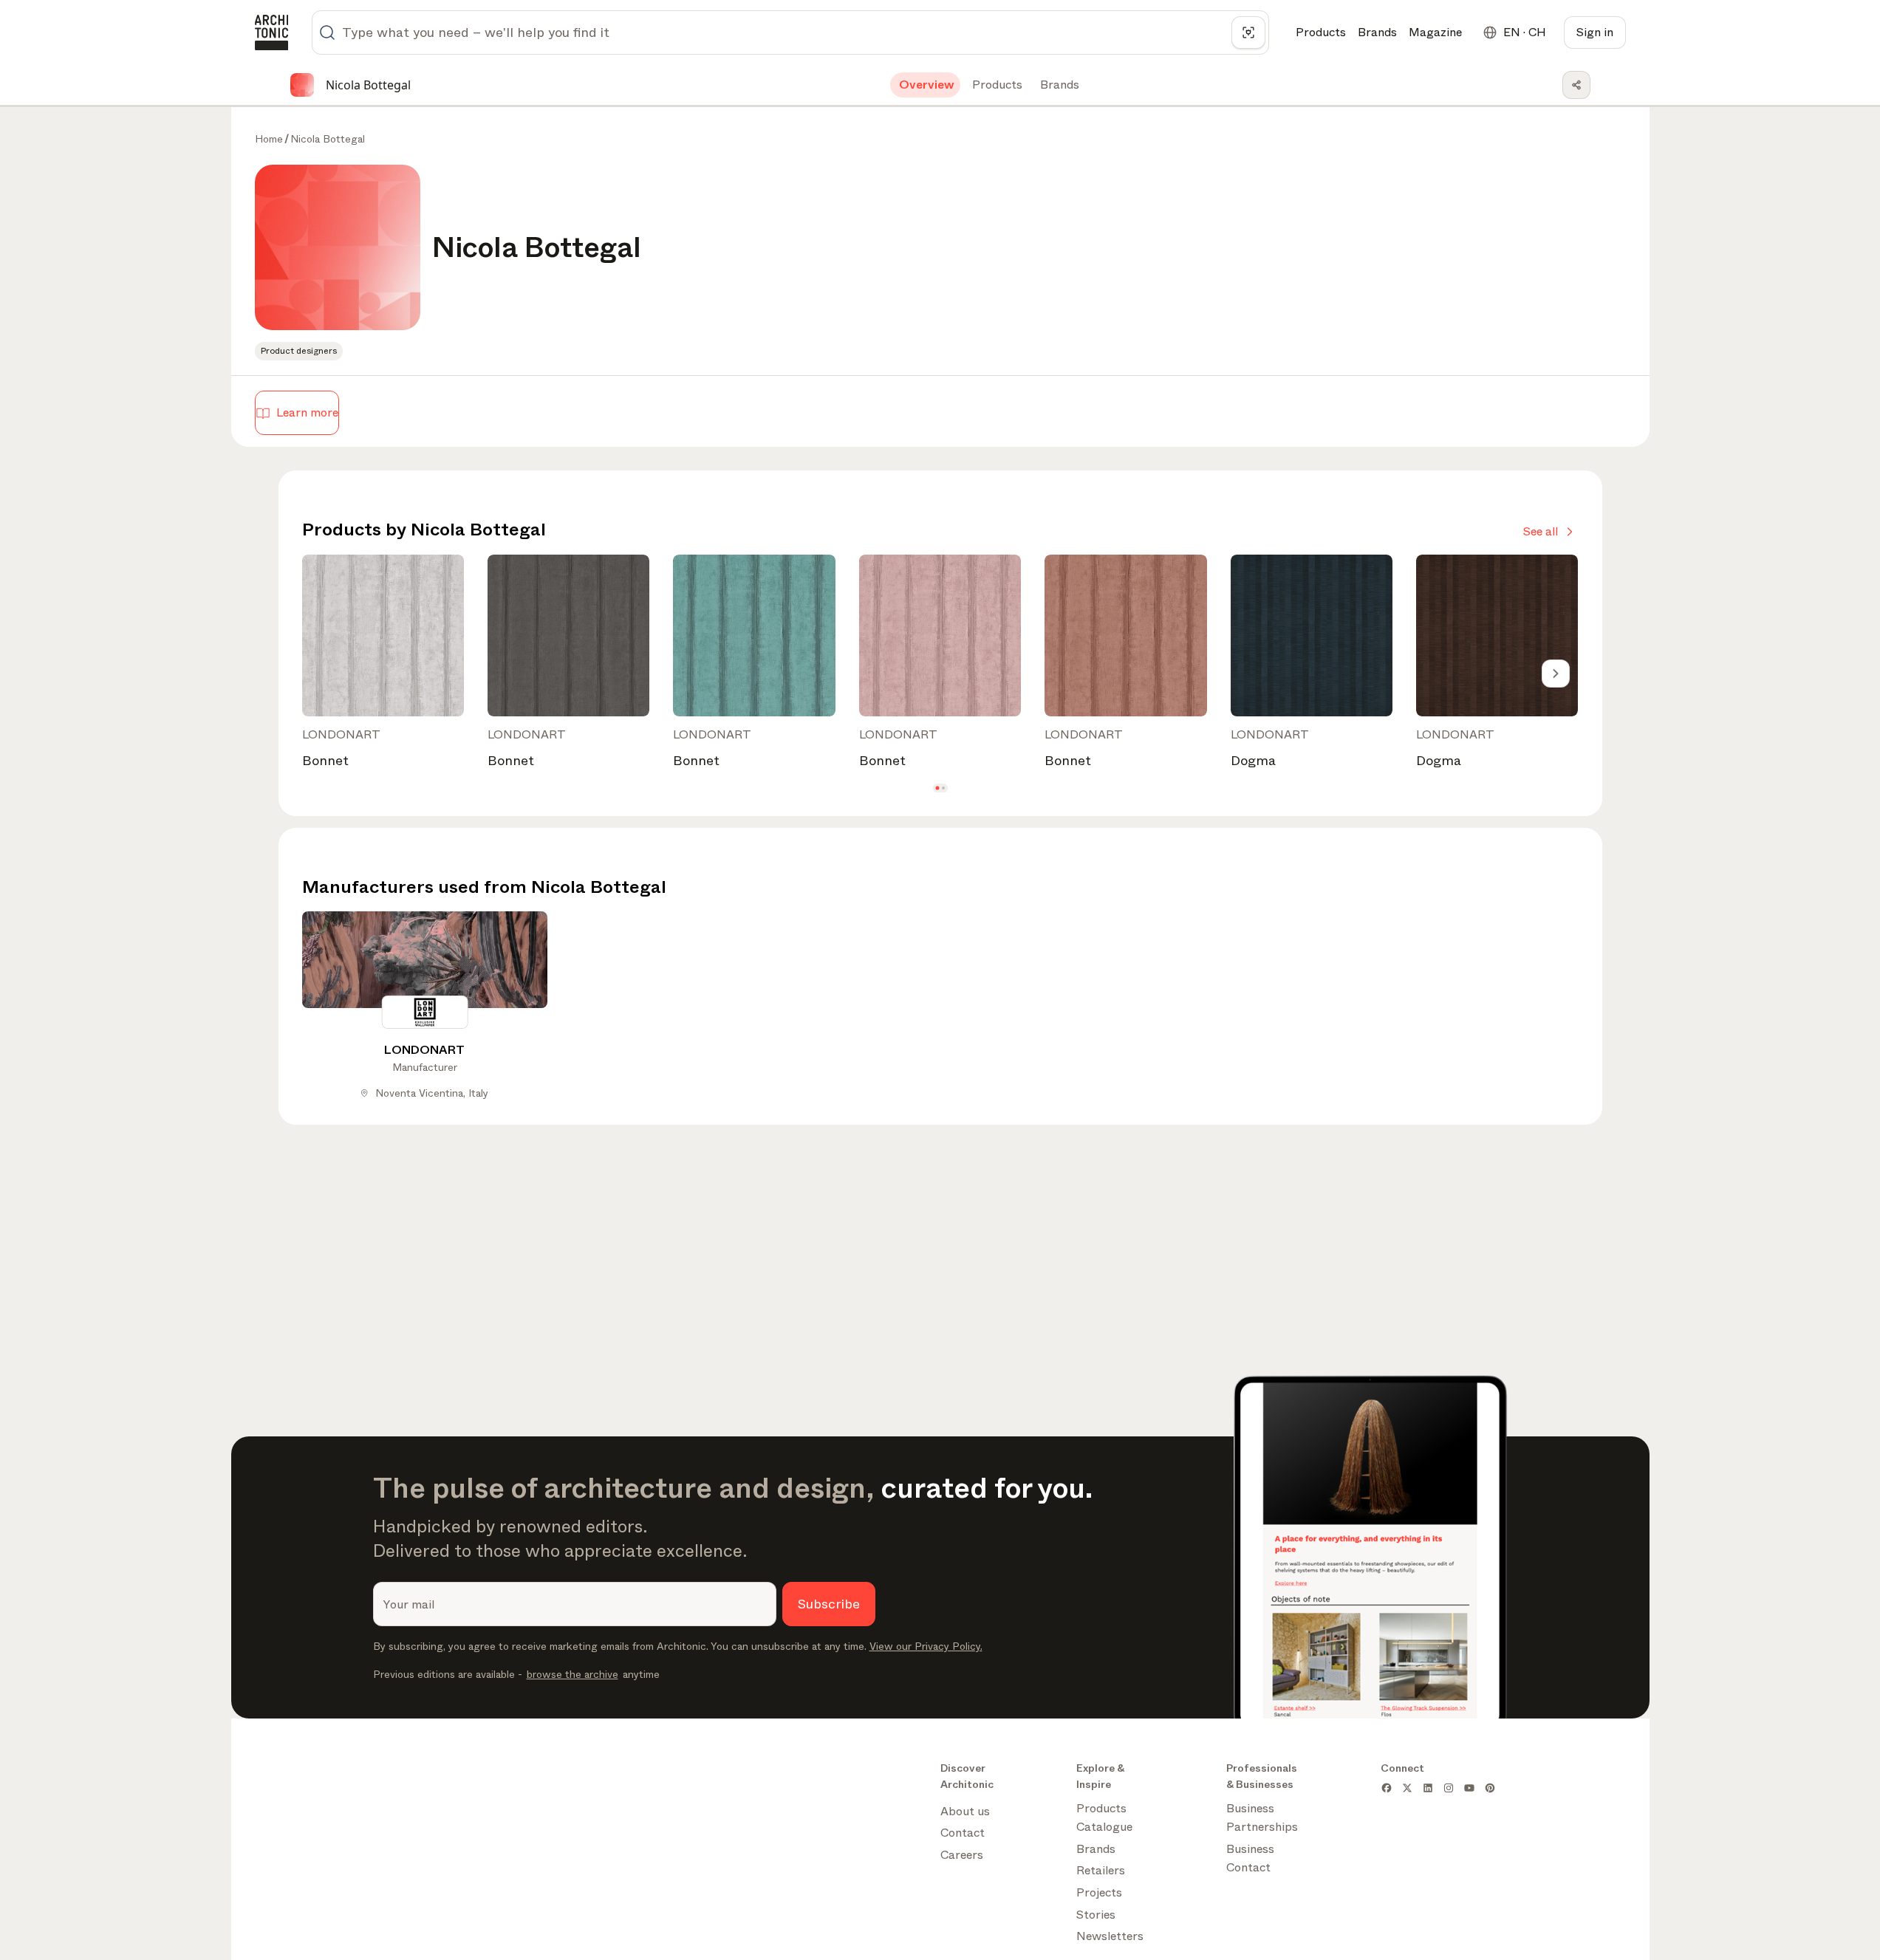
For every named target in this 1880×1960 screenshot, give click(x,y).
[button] (937, 788)
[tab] (925, 85)
